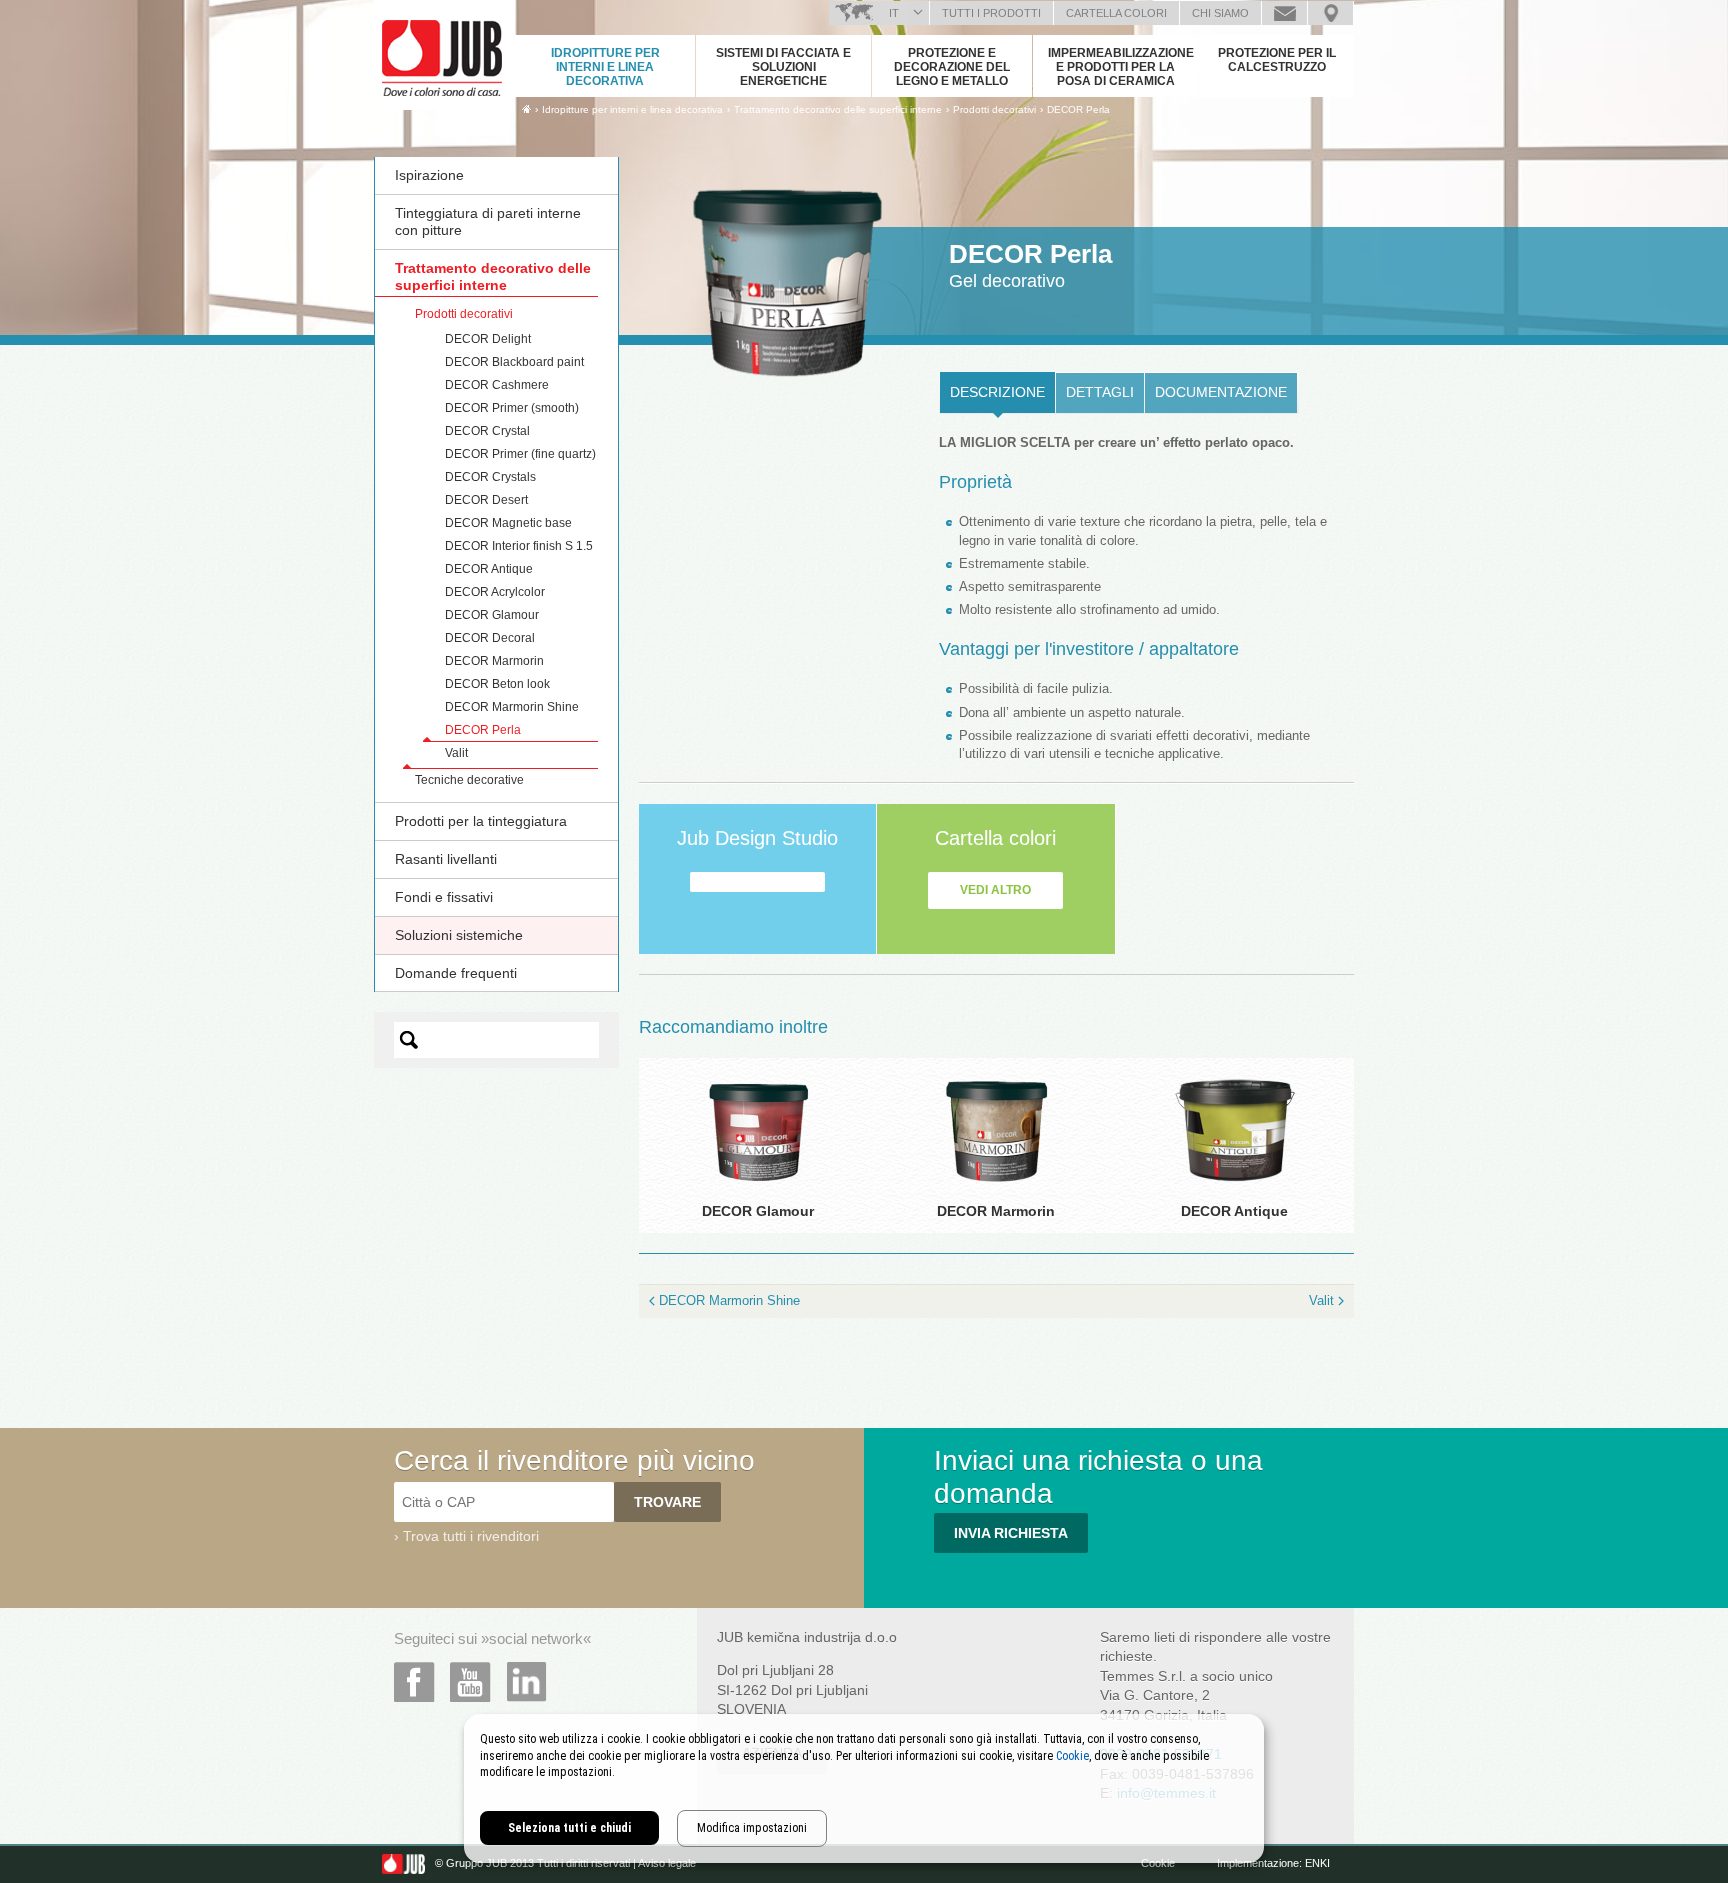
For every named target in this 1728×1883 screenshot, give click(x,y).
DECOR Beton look (497, 684)
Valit (456, 753)
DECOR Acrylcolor (495, 592)
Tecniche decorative (469, 780)
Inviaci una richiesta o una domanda (1284, 13)
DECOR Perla (1078, 109)
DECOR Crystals (490, 477)
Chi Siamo (1220, 13)
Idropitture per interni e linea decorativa (605, 67)
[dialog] (864, 1788)
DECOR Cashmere (497, 385)
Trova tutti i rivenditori (471, 1536)
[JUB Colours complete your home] (444, 55)
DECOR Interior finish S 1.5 (519, 546)
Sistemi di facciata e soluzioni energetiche (783, 67)
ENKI (1317, 1863)
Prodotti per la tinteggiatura (481, 821)
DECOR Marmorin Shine (512, 707)
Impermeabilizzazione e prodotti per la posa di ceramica (1121, 67)
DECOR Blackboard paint (514, 362)
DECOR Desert (486, 500)
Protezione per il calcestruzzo (1277, 60)
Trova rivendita (1330, 13)
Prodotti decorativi (464, 314)
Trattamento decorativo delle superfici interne (493, 276)
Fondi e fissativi (444, 897)
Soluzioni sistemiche (459, 935)
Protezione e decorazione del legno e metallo (952, 67)
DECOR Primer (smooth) (512, 408)
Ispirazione (429, 175)
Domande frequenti (456, 973)
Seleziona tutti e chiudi (569, 1828)
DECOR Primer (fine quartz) (520, 454)
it (894, 13)
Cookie (1072, 1756)
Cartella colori (1116, 13)
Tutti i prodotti (991, 13)
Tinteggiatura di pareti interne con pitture (488, 221)
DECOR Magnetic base (508, 523)
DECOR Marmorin (494, 661)
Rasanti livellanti (446, 859)
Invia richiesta (1011, 1533)
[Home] (526, 109)
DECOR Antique (489, 569)
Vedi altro (995, 890)
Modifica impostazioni (752, 1828)
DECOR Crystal (487, 431)
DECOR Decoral (490, 638)
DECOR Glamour (492, 615)
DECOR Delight (488, 339)
